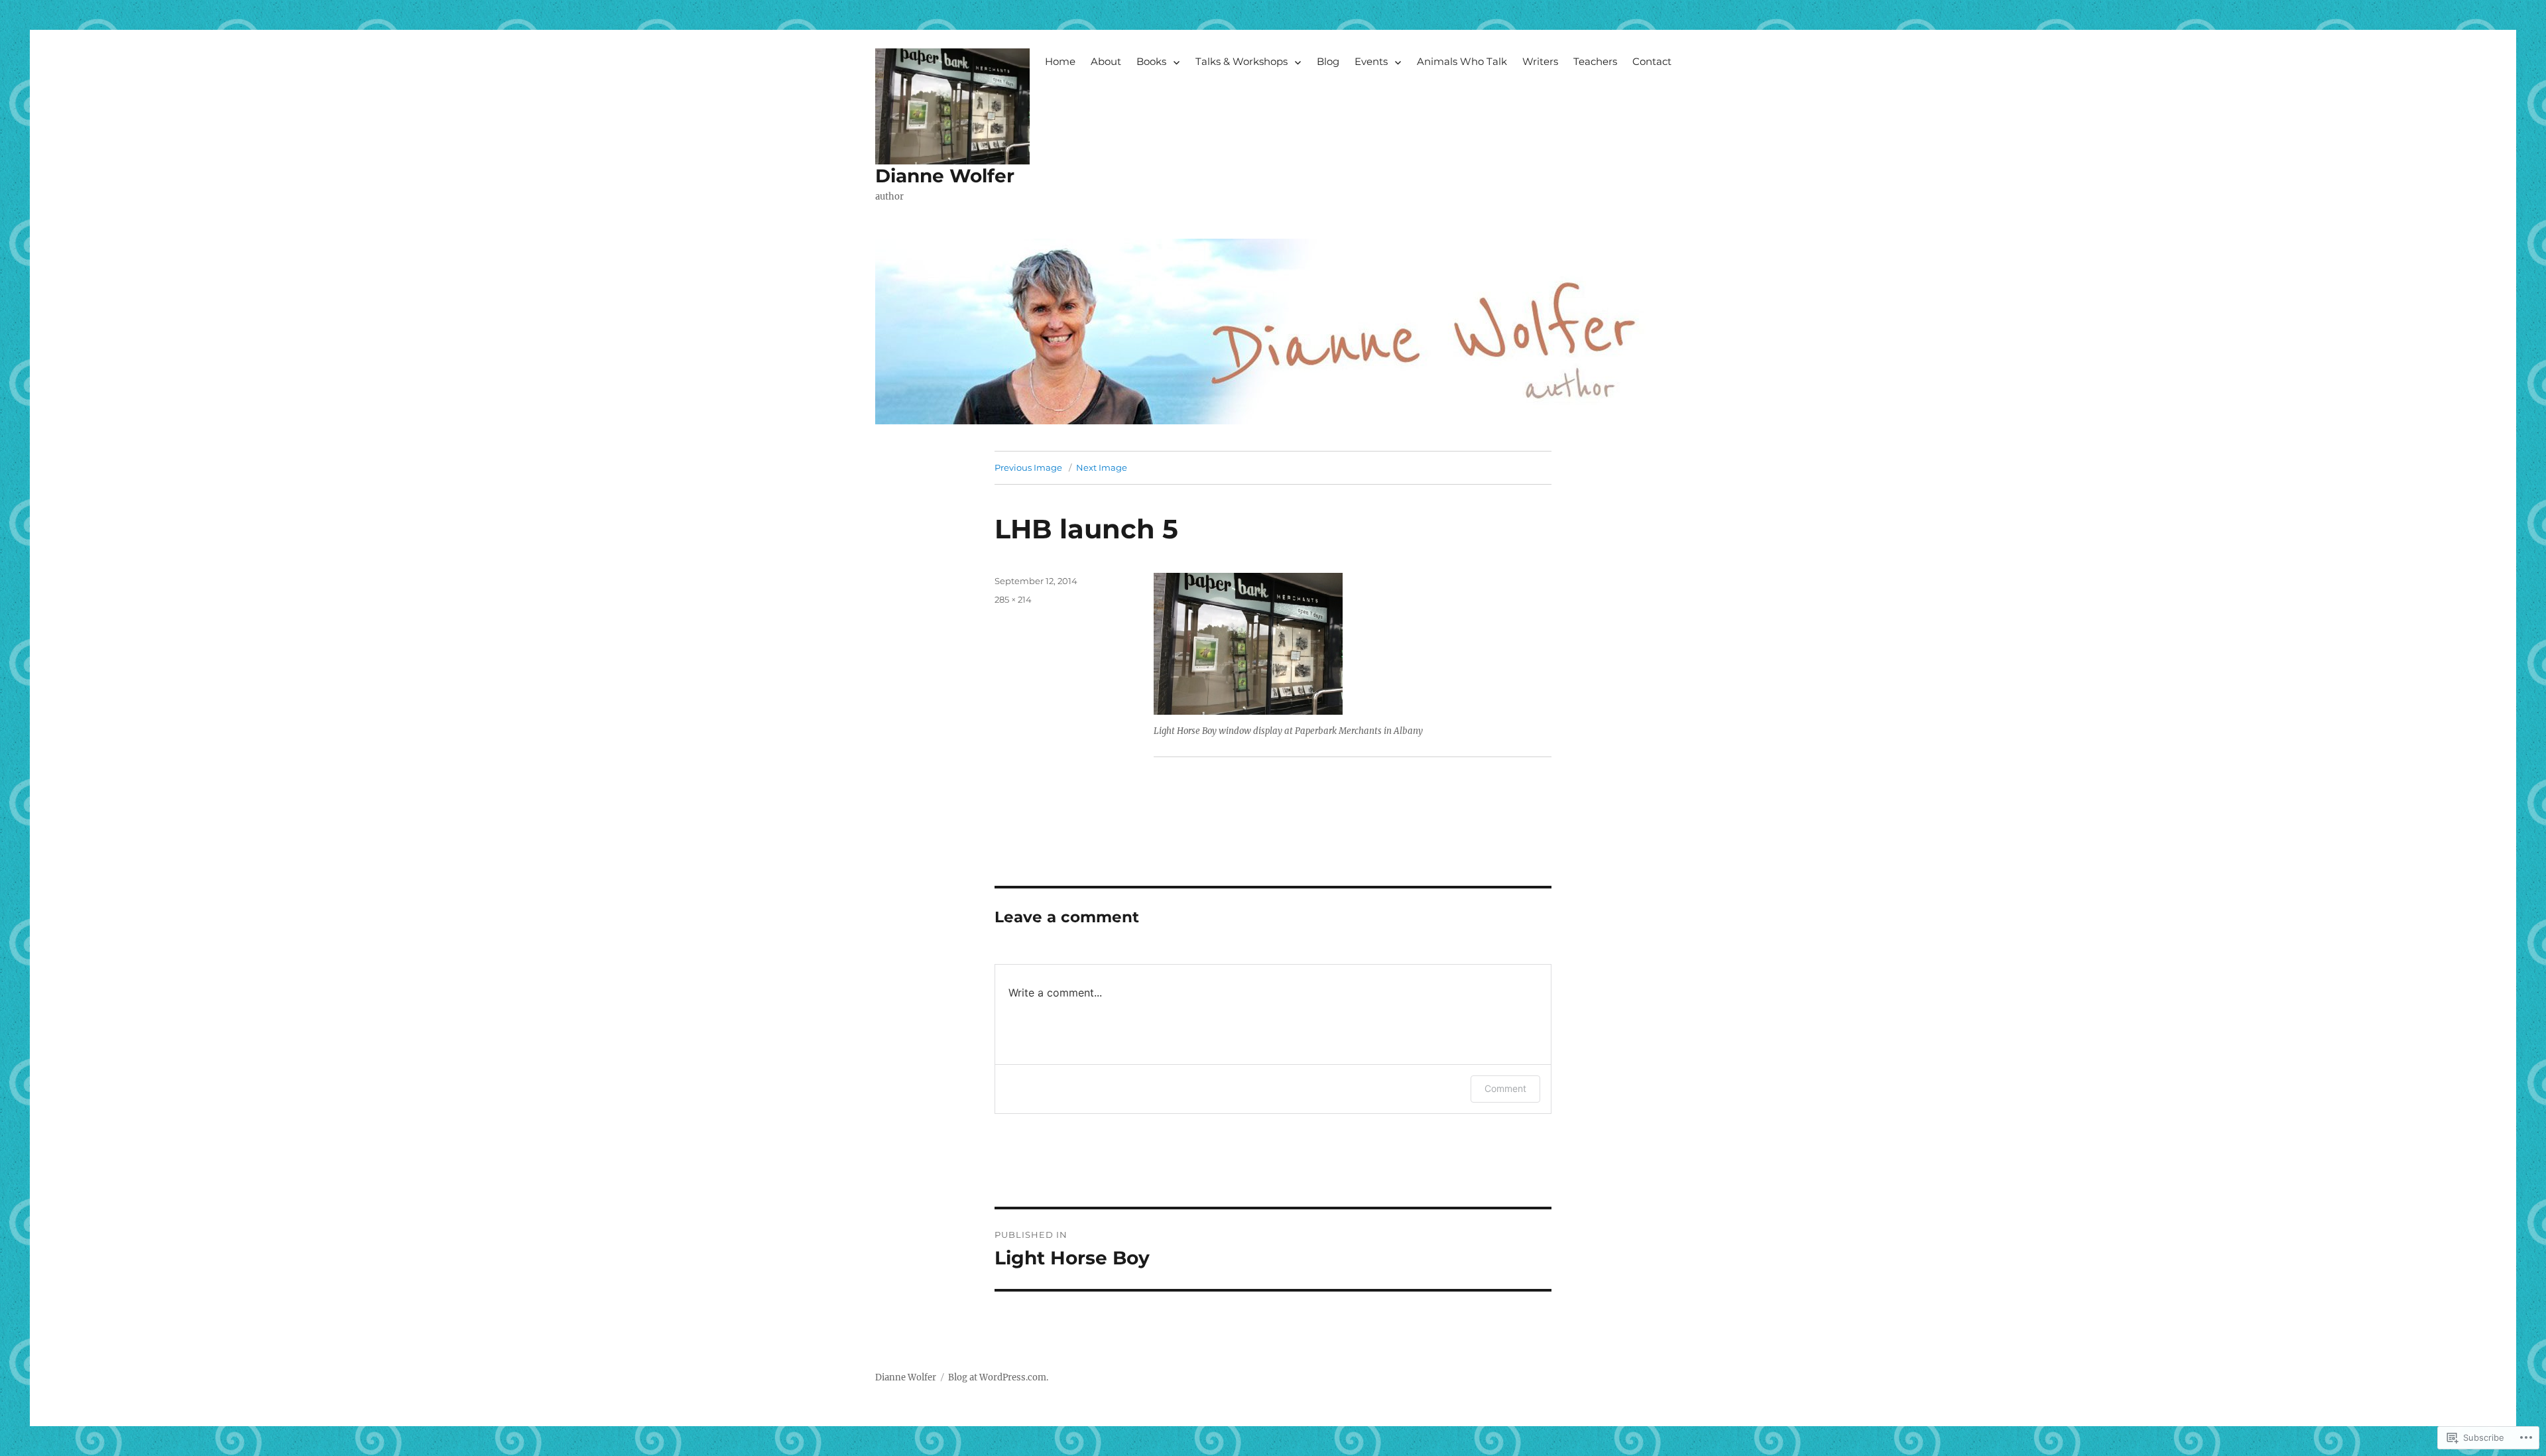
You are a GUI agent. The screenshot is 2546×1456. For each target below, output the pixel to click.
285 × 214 (1013, 599)
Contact (1652, 61)
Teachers (1595, 61)
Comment (1505, 1088)
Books (1151, 61)
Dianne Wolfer (945, 176)
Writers (1540, 61)
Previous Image (1028, 467)
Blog (1328, 61)
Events (1371, 61)
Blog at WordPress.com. (998, 1377)
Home (1060, 61)
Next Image (1102, 467)
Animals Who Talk (1462, 61)
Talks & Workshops (1242, 61)
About (1106, 61)
